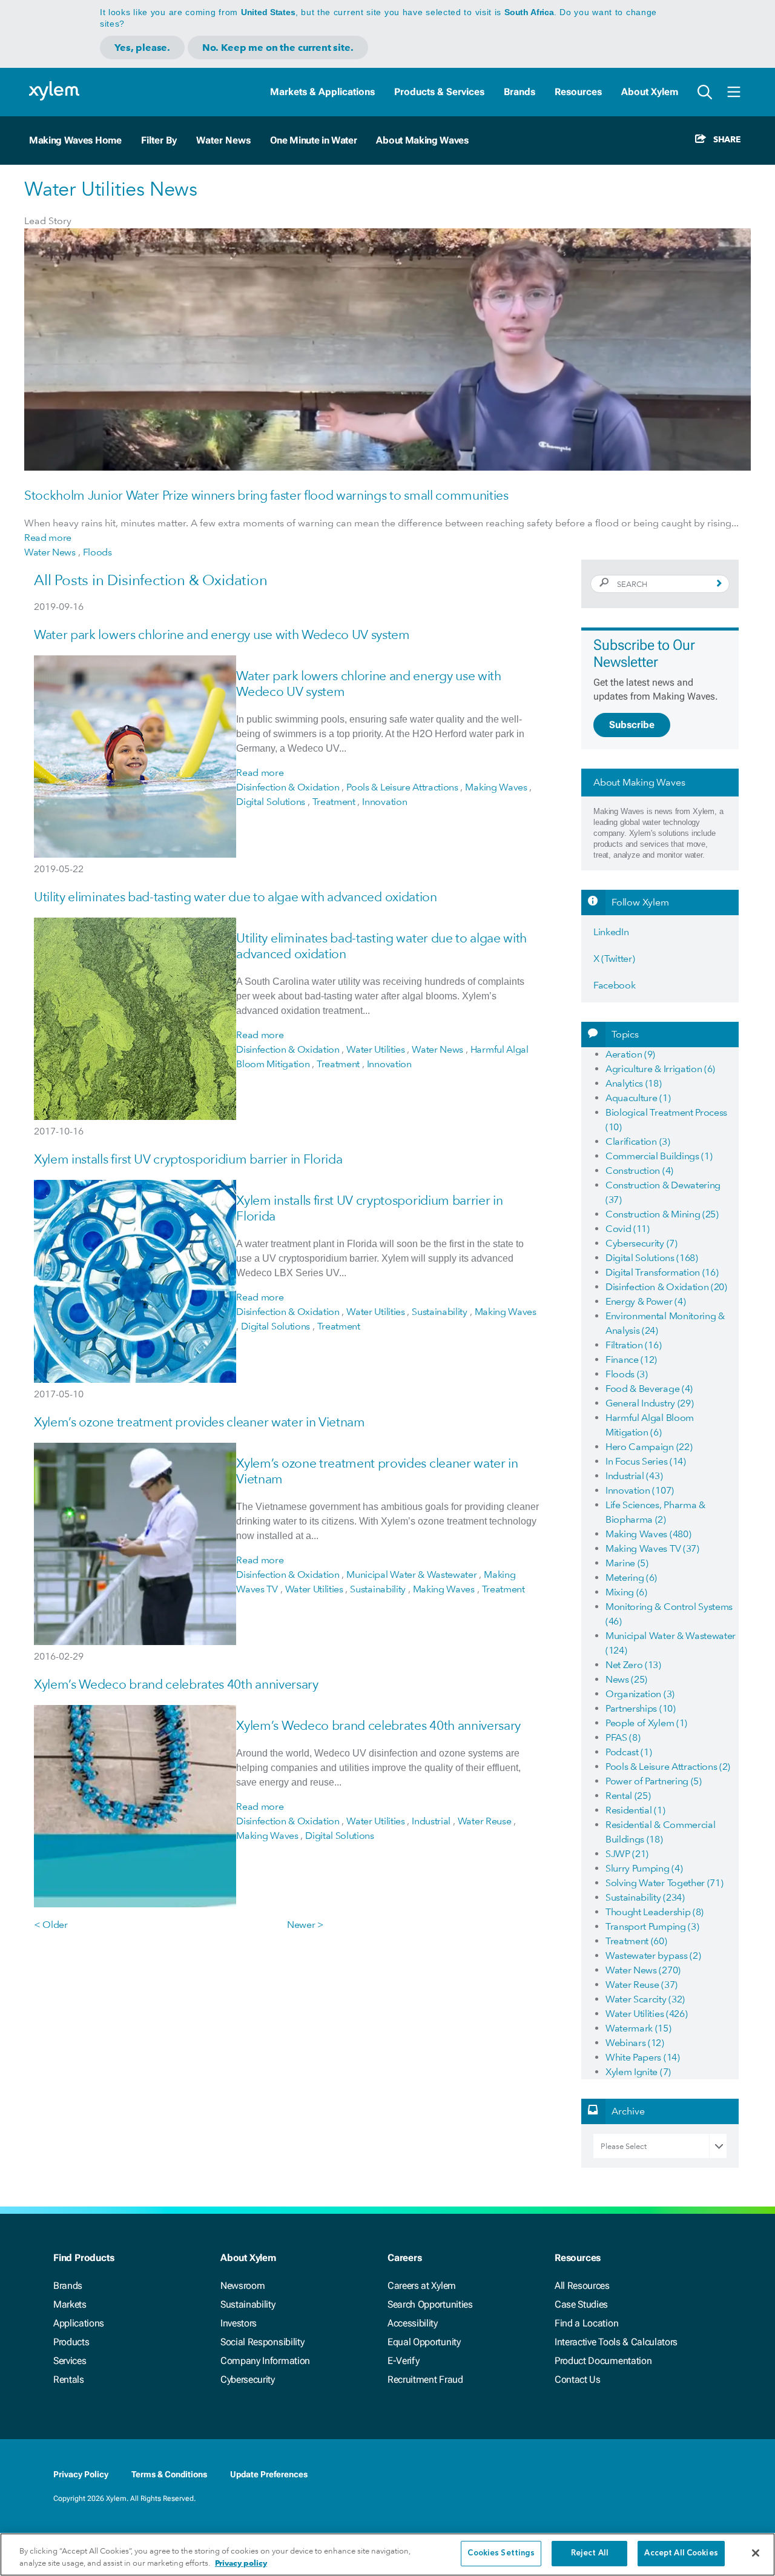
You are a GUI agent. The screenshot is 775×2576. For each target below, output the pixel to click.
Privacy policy (241, 2563)
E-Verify (403, 2361)
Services (70, 2361)
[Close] (756, 2553)
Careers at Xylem (422, 2286)
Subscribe (632, 725)
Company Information (265, 2361)
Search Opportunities (430, 2304)
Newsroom (242, 2286)
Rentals (69, 2379)
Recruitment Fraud (425, 2379)
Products (71, 2342)
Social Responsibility (262, 2342)
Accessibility (413, 2323)
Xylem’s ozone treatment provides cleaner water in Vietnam (200, 1422)
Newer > (305, 1925)
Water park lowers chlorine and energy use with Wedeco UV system (222, 634)
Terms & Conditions (169, 2474)
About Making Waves (422, 140)
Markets (70, 2304)
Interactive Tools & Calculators (616, 2342)
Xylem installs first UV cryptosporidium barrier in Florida (188, 1159)
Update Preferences (269, 2474)
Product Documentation (603, 2361)
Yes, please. (142, 48)
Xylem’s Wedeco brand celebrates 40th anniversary (176, 1684)
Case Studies (581, 2304)
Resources (578, 92)
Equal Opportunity (424, 2342)
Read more (48, 538)
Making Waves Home (75, 140)
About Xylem (650, 92)
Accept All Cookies (681, 2553)
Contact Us (578, 2379)
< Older (51, 1925)
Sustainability (248, 2304)
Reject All (590, 2553)
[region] (387, 2554)
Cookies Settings (501, 2553)
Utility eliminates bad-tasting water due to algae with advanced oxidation (236, 897)
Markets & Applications (322, 92)
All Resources (582, 2286)
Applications (79, 2323)
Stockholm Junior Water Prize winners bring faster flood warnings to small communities (266, 495)
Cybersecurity (248, 2379)
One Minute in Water (314, 140)
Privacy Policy (81, 2474)
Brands (519, 92)
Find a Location (586, 2323)
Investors (239, 2323)
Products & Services (439, 92)
